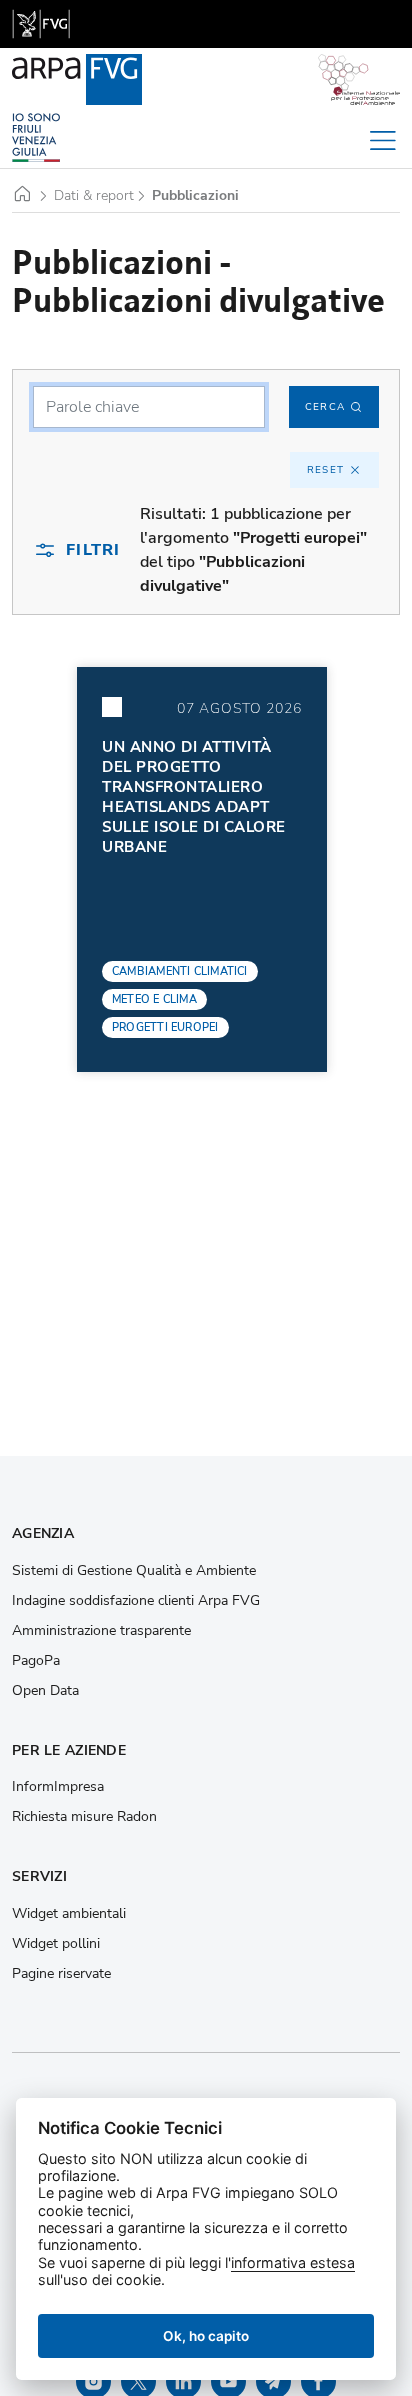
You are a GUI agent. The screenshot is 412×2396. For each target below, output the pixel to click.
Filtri (93, 550)
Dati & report (94, 196)
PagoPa (36, 1661)
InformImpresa (58, 1787)
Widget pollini (56, 1944)
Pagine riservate (61, 1974)
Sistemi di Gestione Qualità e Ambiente (134, 1571)
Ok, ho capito (206, 2336)
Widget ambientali (69, 1914)
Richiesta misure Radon (84, 1817)
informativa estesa (293, 2262)
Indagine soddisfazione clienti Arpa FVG (136, 1601)
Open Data (45, 1691)
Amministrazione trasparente (101, 1631)
